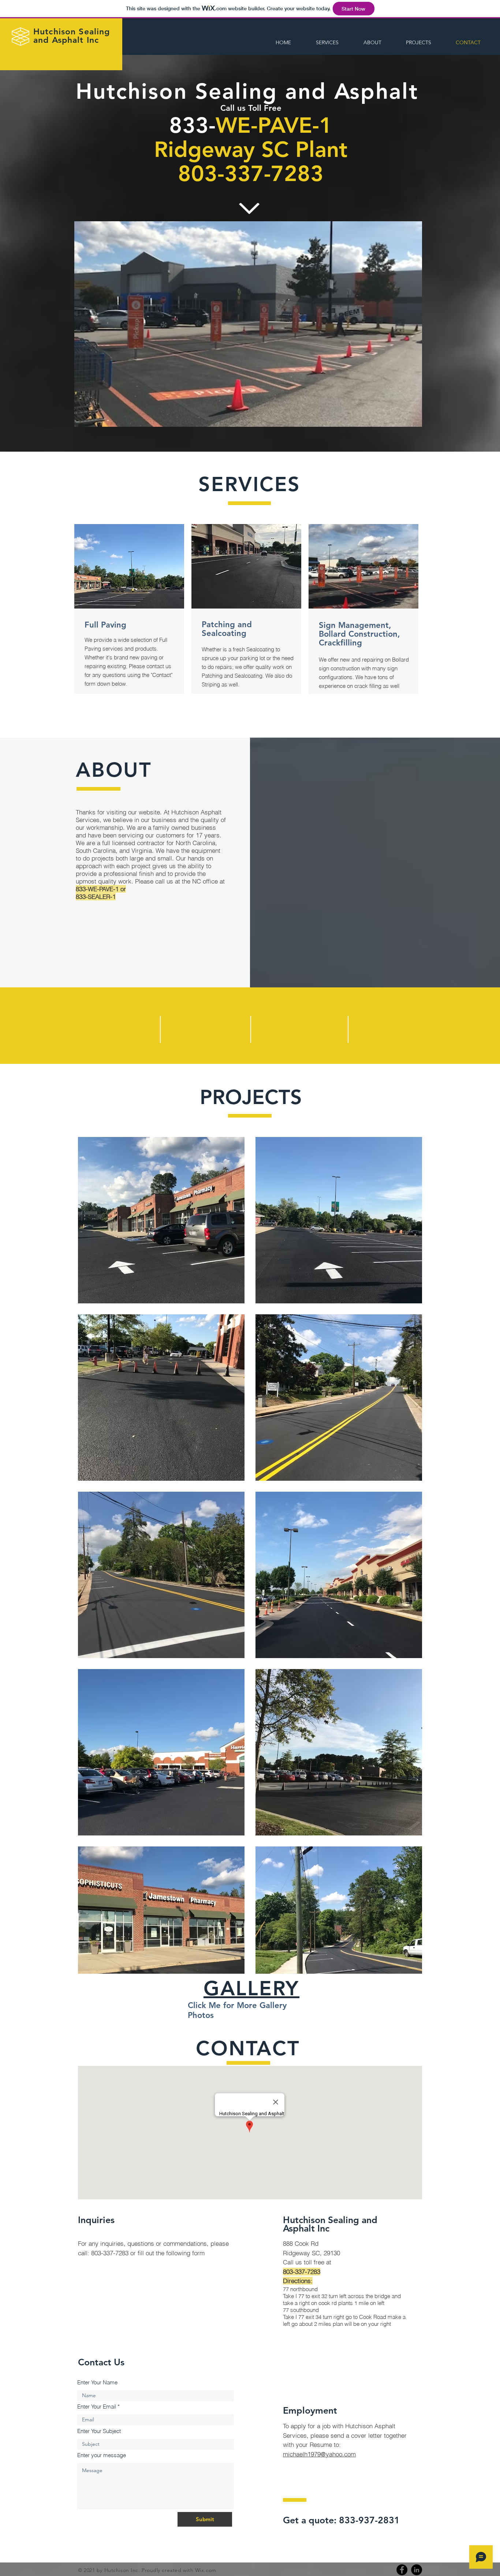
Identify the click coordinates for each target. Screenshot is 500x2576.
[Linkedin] (417, 2570)
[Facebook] (402, 2570)
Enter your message (102, 2455)
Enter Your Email (97, 2406)
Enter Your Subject (99, 2431)
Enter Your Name (97, 2382)
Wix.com (206, 2570)
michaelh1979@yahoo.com (319, 2454)
